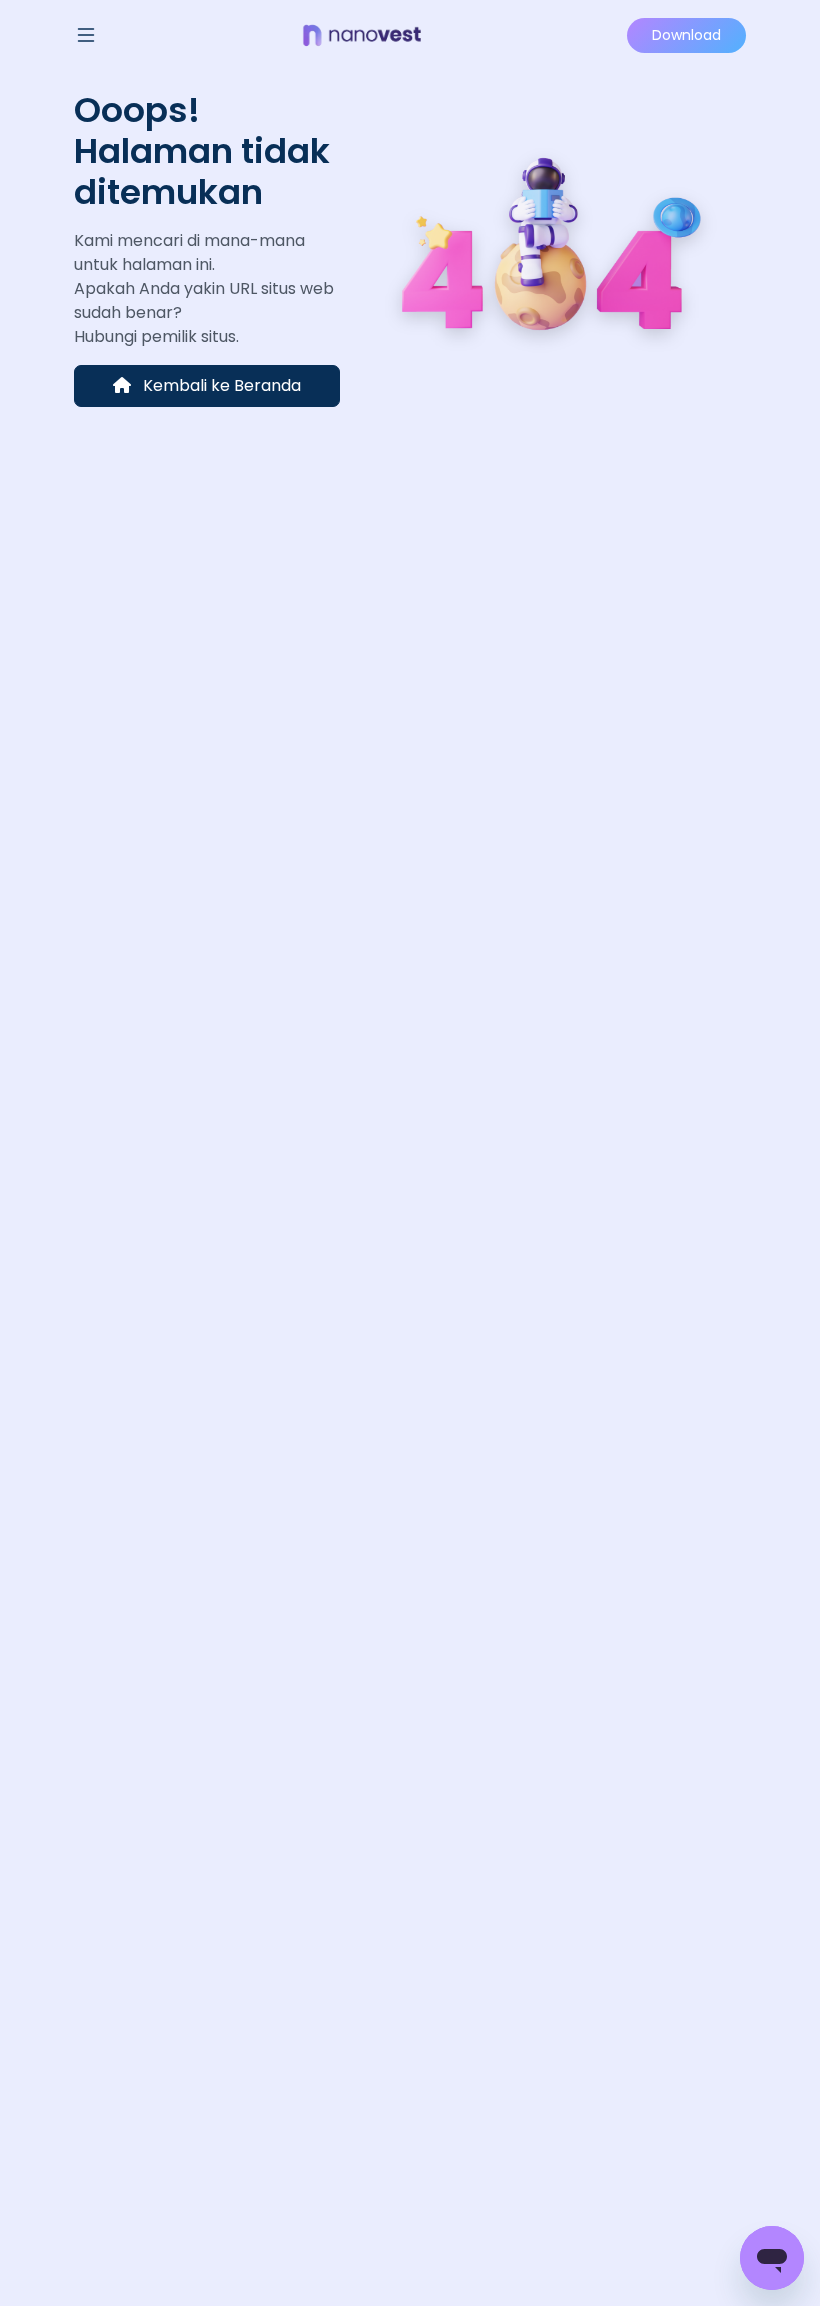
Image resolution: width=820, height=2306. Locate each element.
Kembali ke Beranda (220, 385)
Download (686, 35)
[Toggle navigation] (86, 35)
